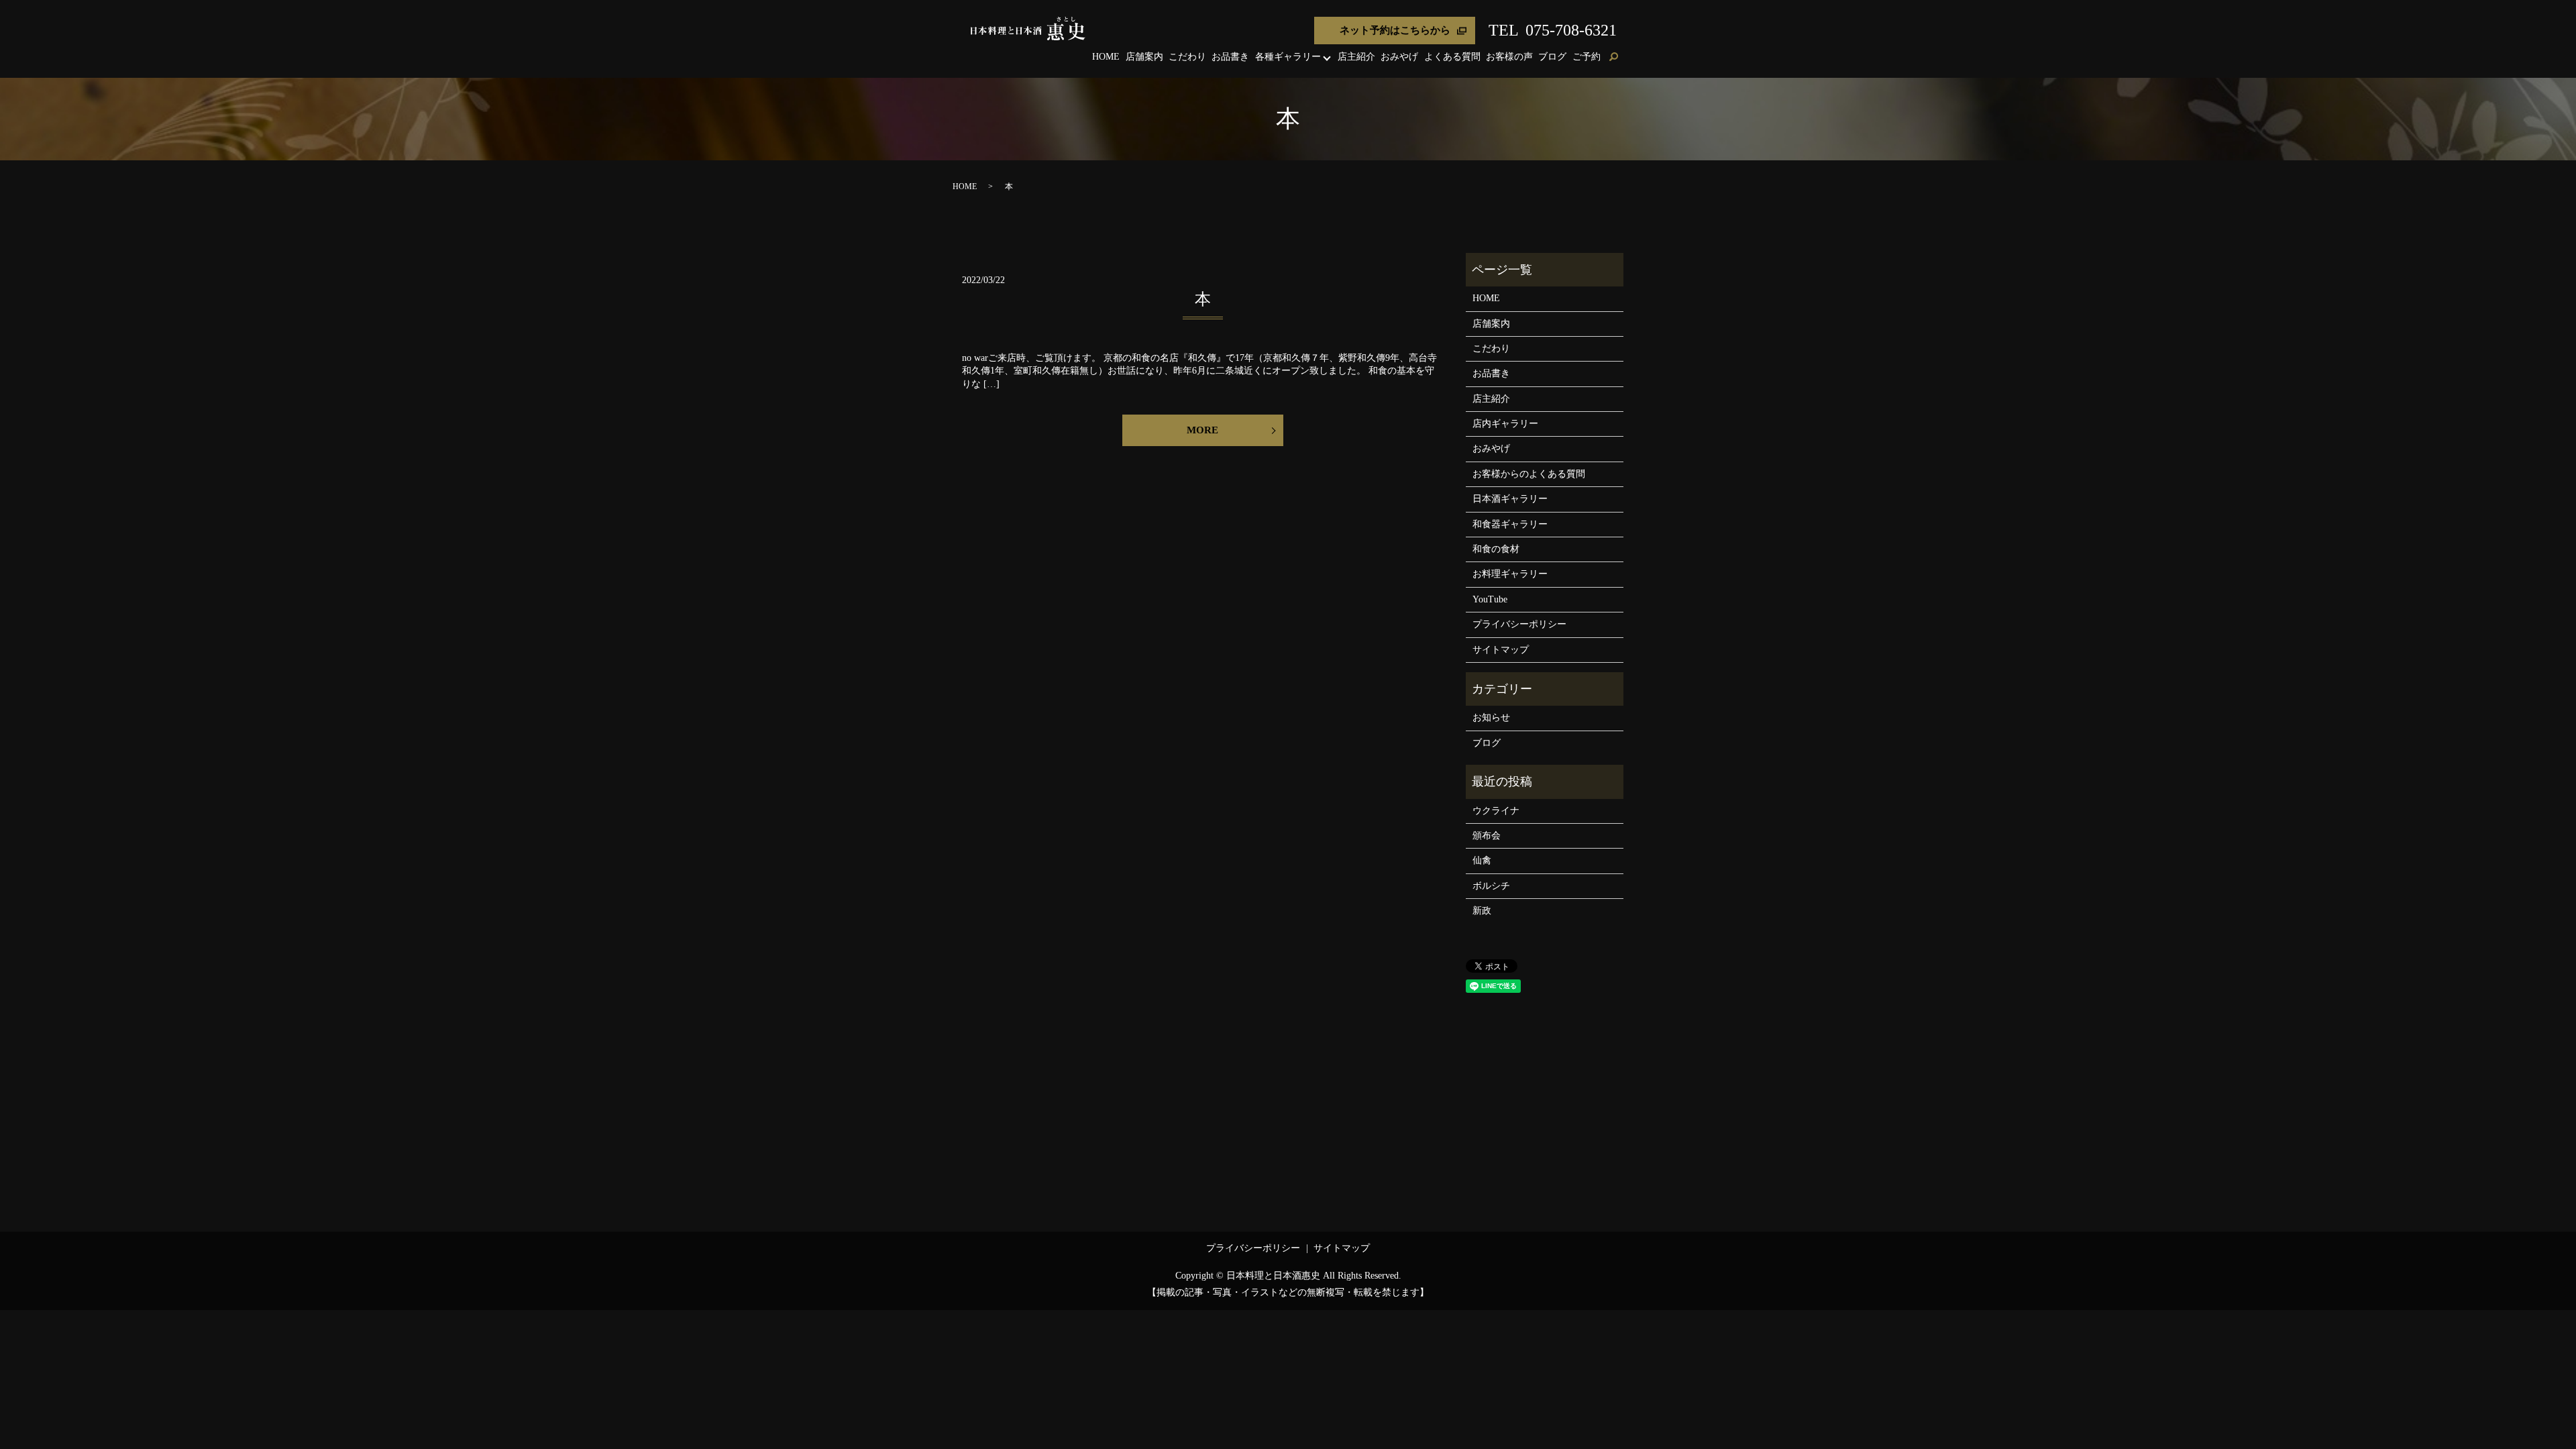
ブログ (1552, 57)
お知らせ (1491, 717)
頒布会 (1487, 836)
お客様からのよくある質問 (1529, 474)
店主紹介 (1356, 57)
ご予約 (1587, 57)
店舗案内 (1144, 57)
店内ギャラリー (1505, 424)
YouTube (1490, 599)
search (1613, 58)
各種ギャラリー (1288, 57)
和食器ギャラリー (1510, 524)
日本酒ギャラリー (1510, 499)
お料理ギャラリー (1510, 574)
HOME (1106, 57)
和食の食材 (1496, 549)
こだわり (1187, 57)
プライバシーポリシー (1519, 624)
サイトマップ (1501, 650)
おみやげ (1399, 57)
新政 (1482, 911)
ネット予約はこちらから (1395, 30)
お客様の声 (1509, 57)
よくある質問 (1452, 57)
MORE (1202, 430)
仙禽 (1482, 860)
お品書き (1230, 57)
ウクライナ (1496, 811)
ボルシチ (1491, 886)
